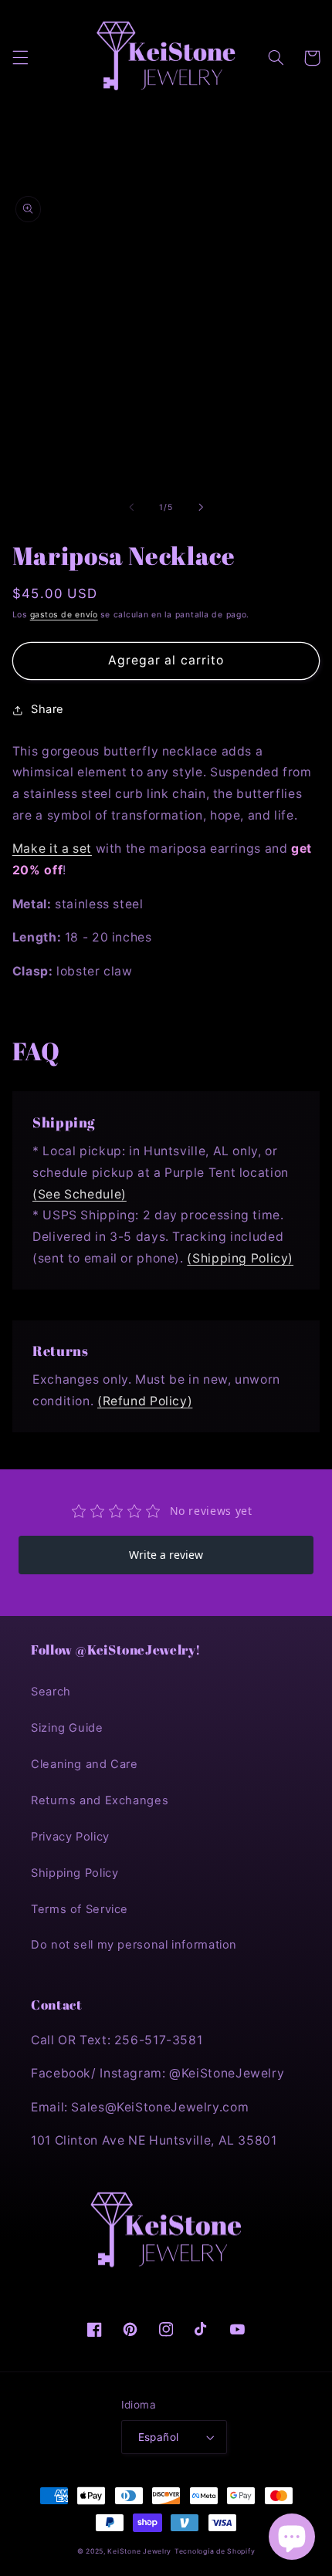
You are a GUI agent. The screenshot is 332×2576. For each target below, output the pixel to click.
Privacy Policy (70, 1837)
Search (51, 1692)
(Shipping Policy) (240, 1258)
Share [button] (47, 709)
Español (159, 2437)
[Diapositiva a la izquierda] (131, 507)
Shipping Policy (75, 1873)
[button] (20, 58)
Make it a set (52, 849)
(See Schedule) (80, 1194)
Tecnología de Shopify (215, 2551)
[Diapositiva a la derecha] (201, 507)
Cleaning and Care (85, 1764)
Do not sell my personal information (134, 1945)
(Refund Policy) (145, 1401)
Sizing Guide (67, 1728)
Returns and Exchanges (100, 1800)
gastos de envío (64, 615)
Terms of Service (80, 1909)
